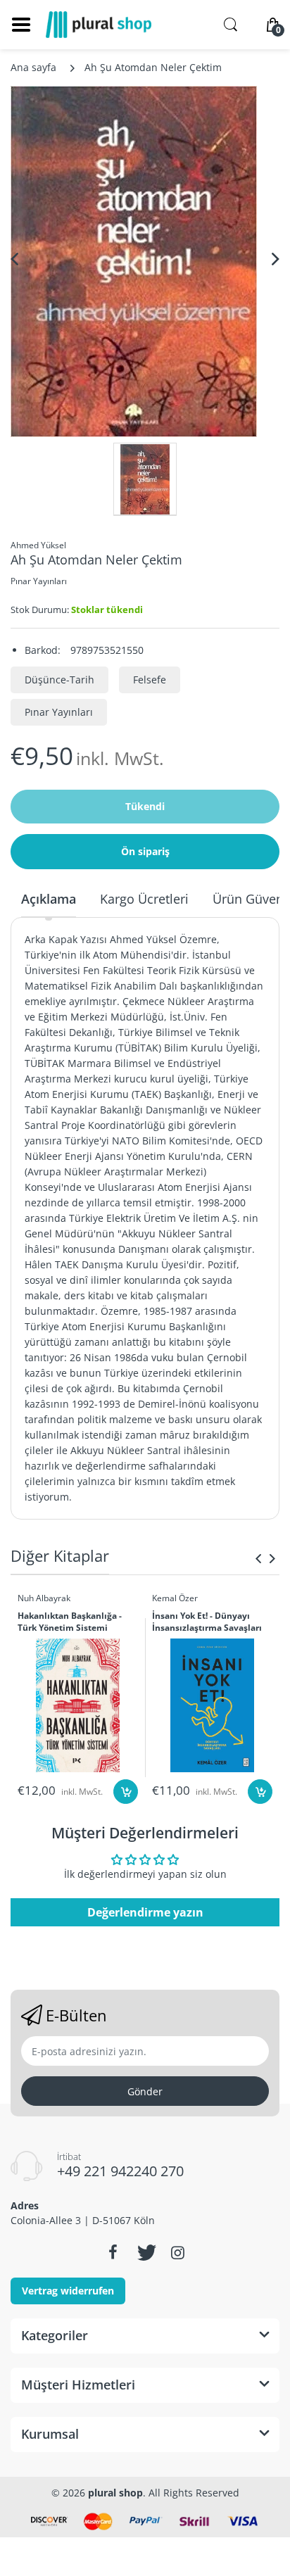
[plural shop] (99, 25)
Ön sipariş (145, 851)
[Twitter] (145, 2252)
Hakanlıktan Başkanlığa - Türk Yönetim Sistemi (70, 1622)
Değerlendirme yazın (145, 1912)
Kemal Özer (175, 1598)
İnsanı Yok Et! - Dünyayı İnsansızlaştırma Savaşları (207, 1622)
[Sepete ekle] (126, 1792)
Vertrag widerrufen (68, 2291)
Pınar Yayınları (39, 581)
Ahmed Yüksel (38, 545)
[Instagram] (177, 2252)
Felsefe (150, 680)
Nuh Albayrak (44, 1598)
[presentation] (258, 1558)
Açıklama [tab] (49, 899)
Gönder (145, 2091)
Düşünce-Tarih (59, 680)
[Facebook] (113, 2252)
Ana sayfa (33, 67)
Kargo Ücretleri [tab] (144, 899)
